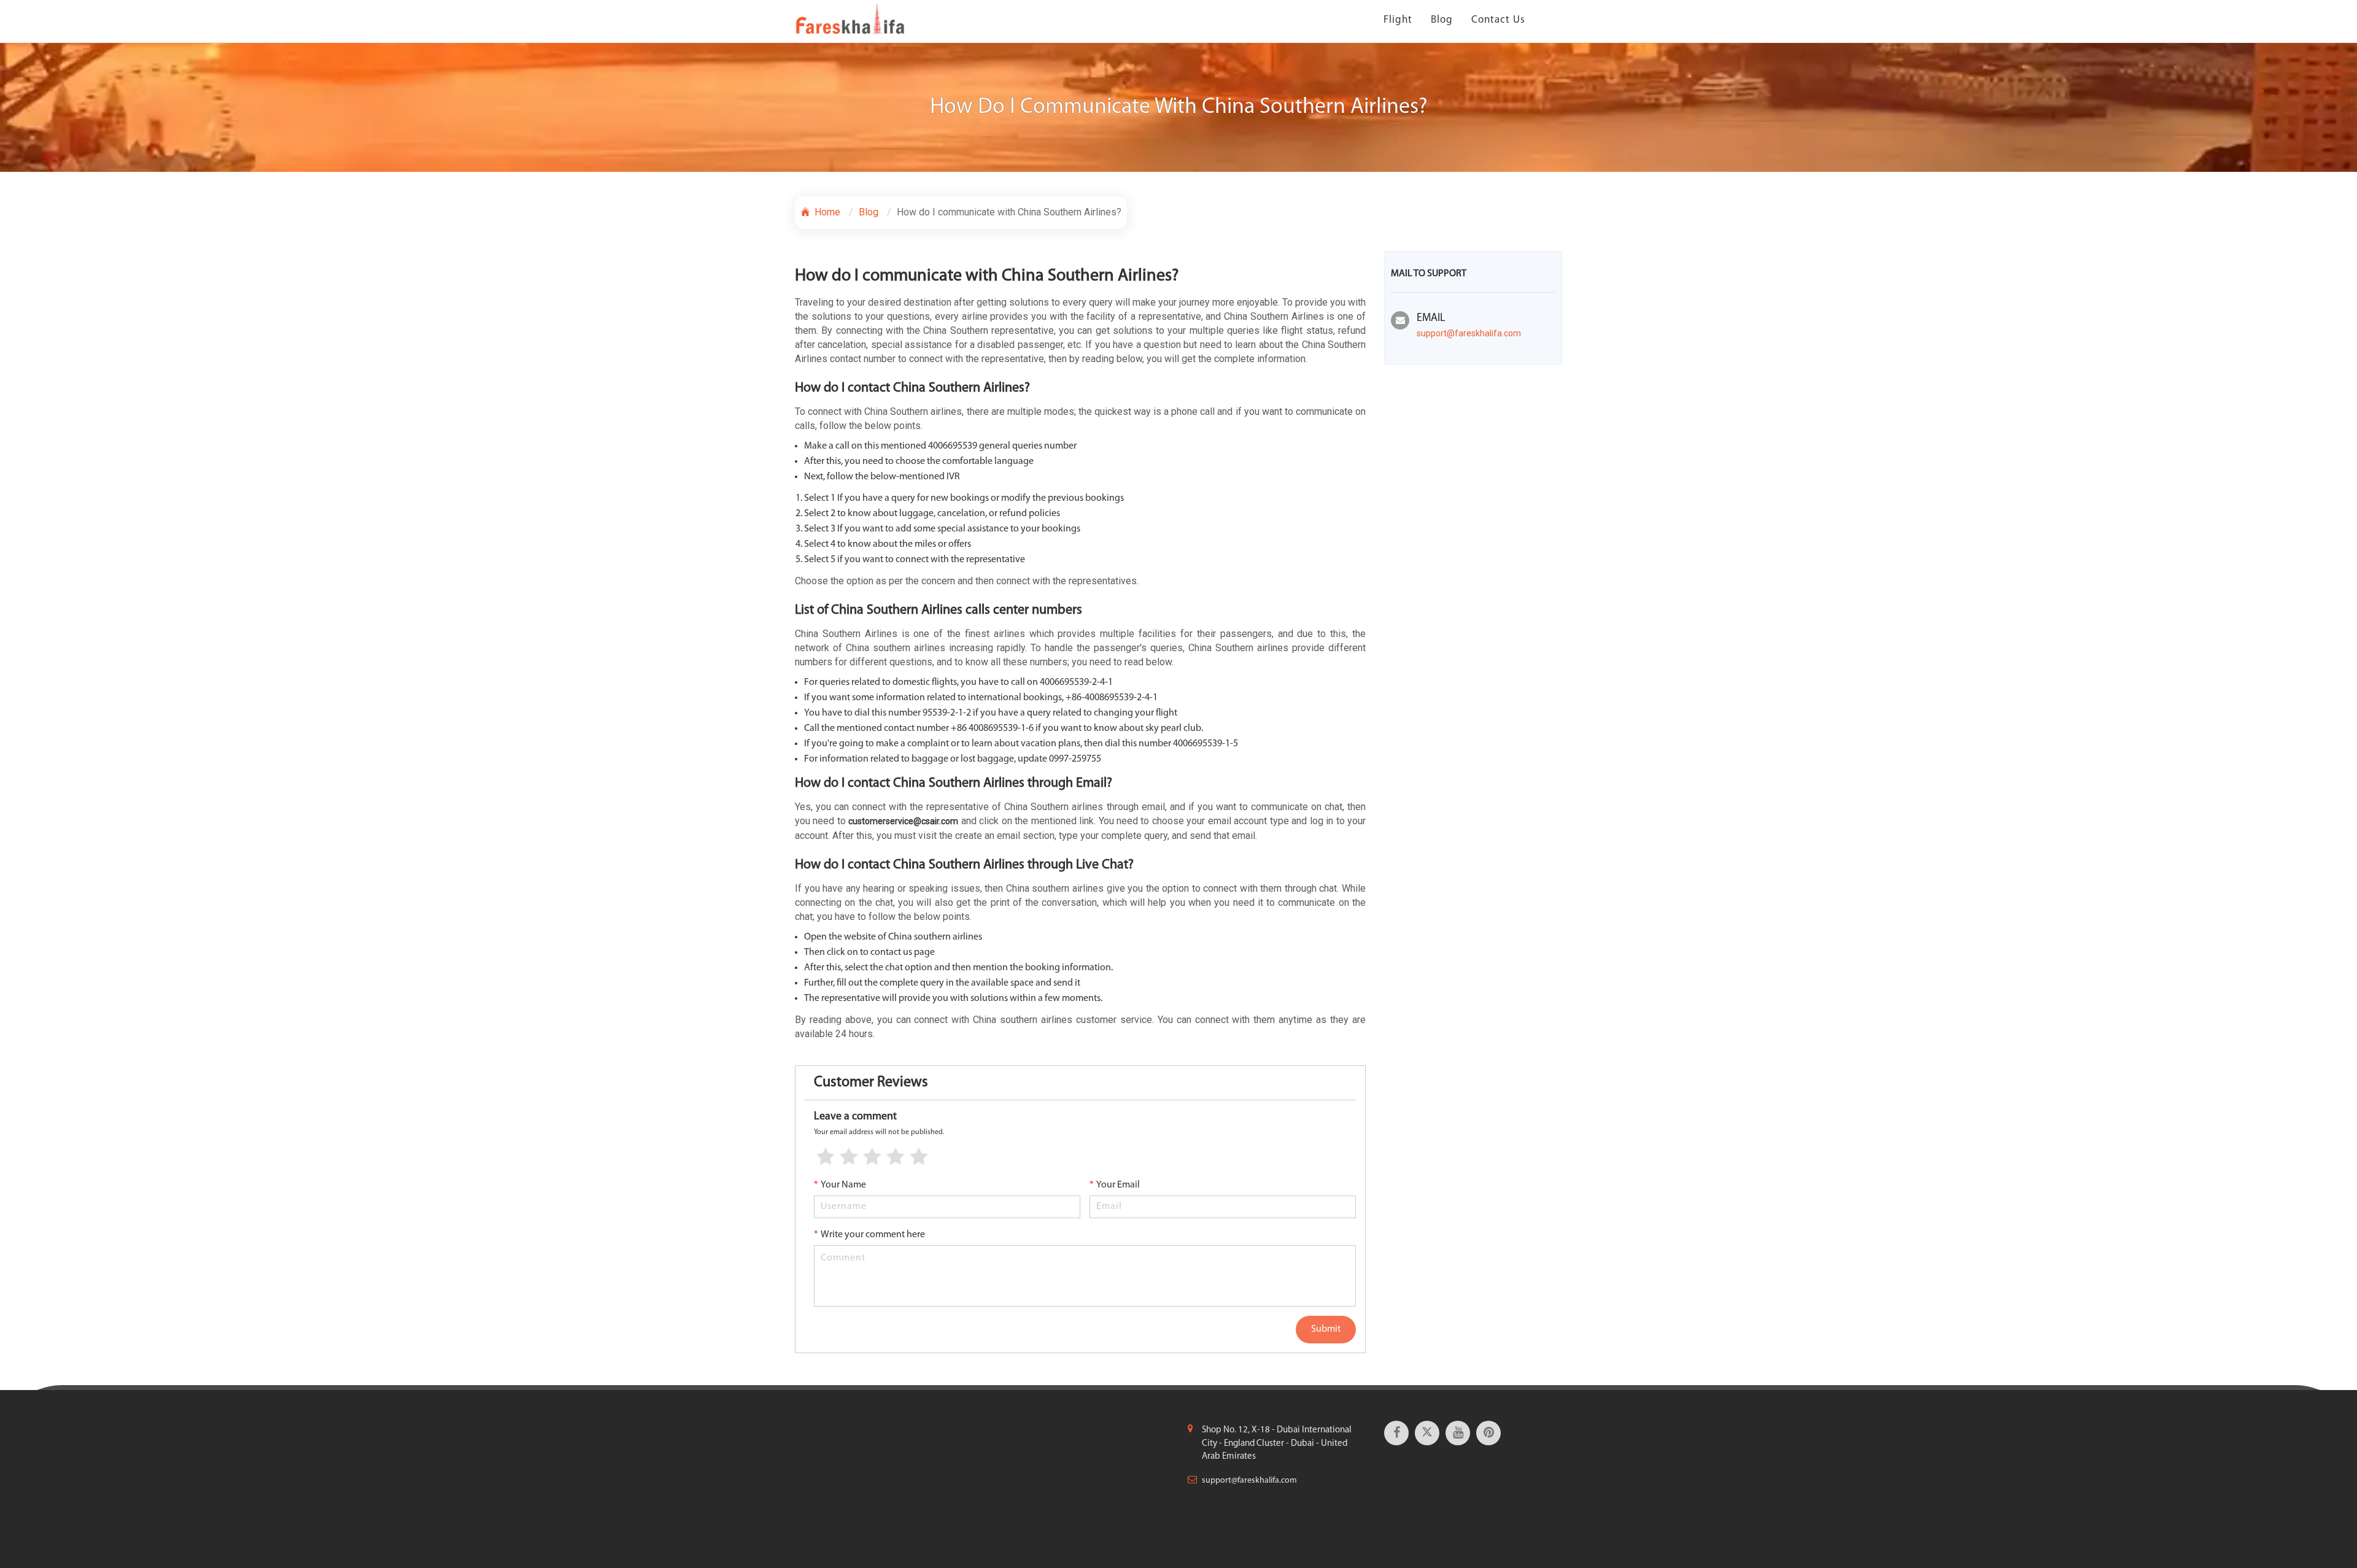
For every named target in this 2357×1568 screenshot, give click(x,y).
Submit (1326, 1329)
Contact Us (1498, 20)
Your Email (1115, 1185)
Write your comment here (869, 1235)
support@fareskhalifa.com (1469, 333)
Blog (1442, 20)
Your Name (840, 1185)
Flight (1398, 20)
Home (826, 212)
